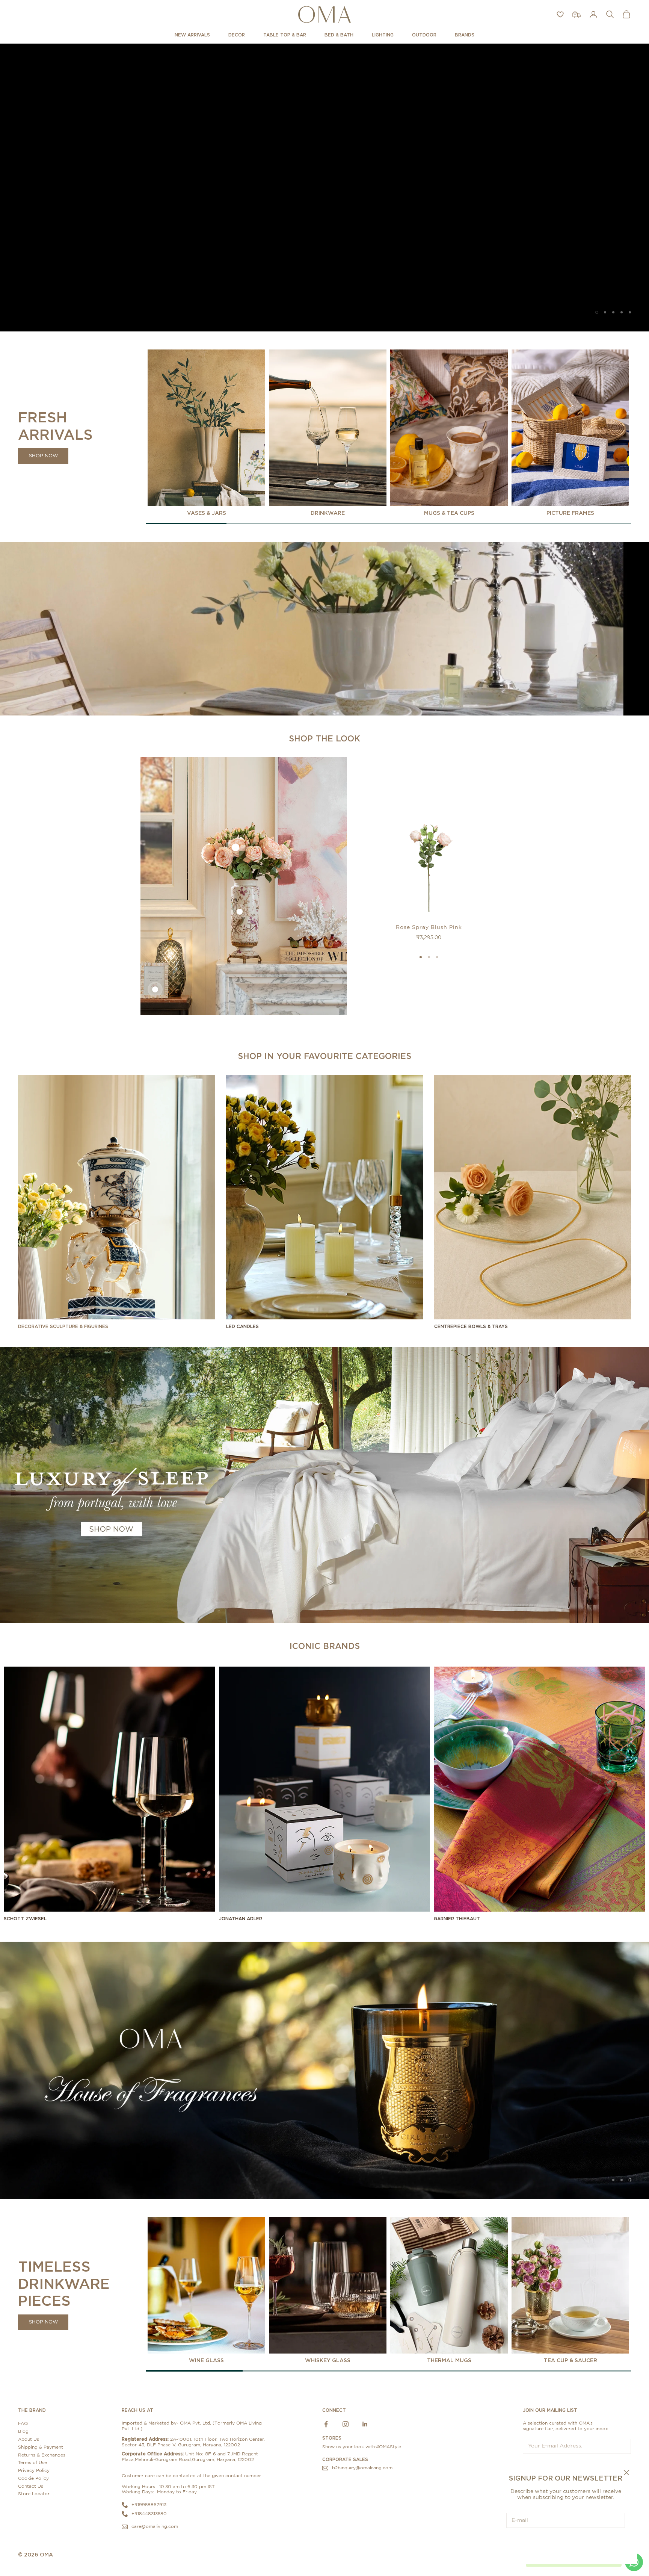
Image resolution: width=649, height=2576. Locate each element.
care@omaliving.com (155, 2526)
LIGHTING (383, 35)
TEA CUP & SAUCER (571, 2360)
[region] (324, 187)
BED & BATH (339, 35)
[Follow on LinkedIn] (365, 2424)
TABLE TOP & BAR (285, 35)
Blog (23, 2431)
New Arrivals (192, 35)
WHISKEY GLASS (328, 2360)
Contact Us (31, 2486)
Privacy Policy (34, 2470)
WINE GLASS (206, 2360)
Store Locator (34, 2494)
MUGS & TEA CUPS (449, 512)
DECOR (237, 35)
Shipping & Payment (41, 2447)
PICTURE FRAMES (570, 512)
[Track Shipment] (577, 14)
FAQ (23, 2423)
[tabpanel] (206, 433)
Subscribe (566, 2543)
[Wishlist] (560, 14)
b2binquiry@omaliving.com (362, 2468)
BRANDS (465, 35)
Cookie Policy (33, 2478)
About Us (29, 2439)
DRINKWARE (328, 512)
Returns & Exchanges (42, 2455)
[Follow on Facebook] (326, 2424)
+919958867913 (149, 2505)
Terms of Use (32, 2463)
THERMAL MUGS (449, 2360)
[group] (324, 187)
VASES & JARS (207, 512)
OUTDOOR (424, 35)
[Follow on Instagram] (346, 2424)
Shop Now (43, 456)
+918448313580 (149, 2514)
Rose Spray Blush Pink (429, 927)
